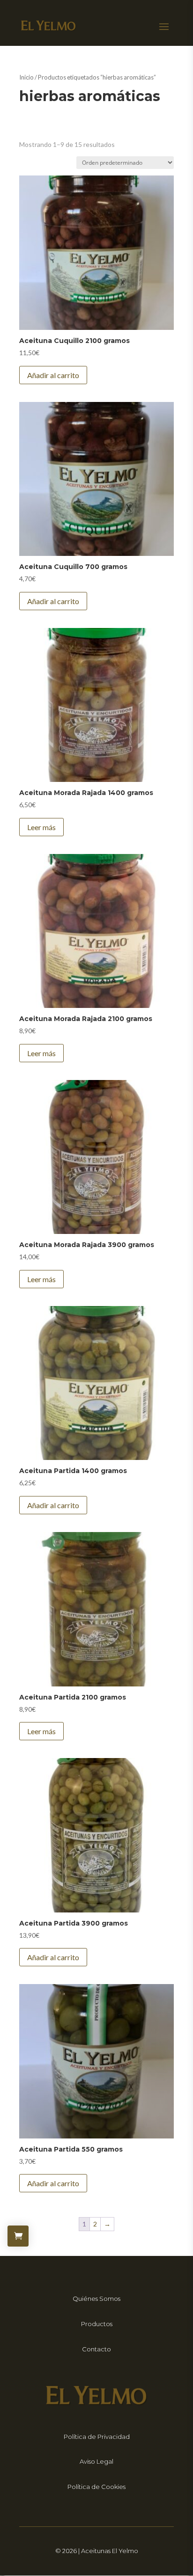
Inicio (26, 77)
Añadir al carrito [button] (53, 375)
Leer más (41, 827)
